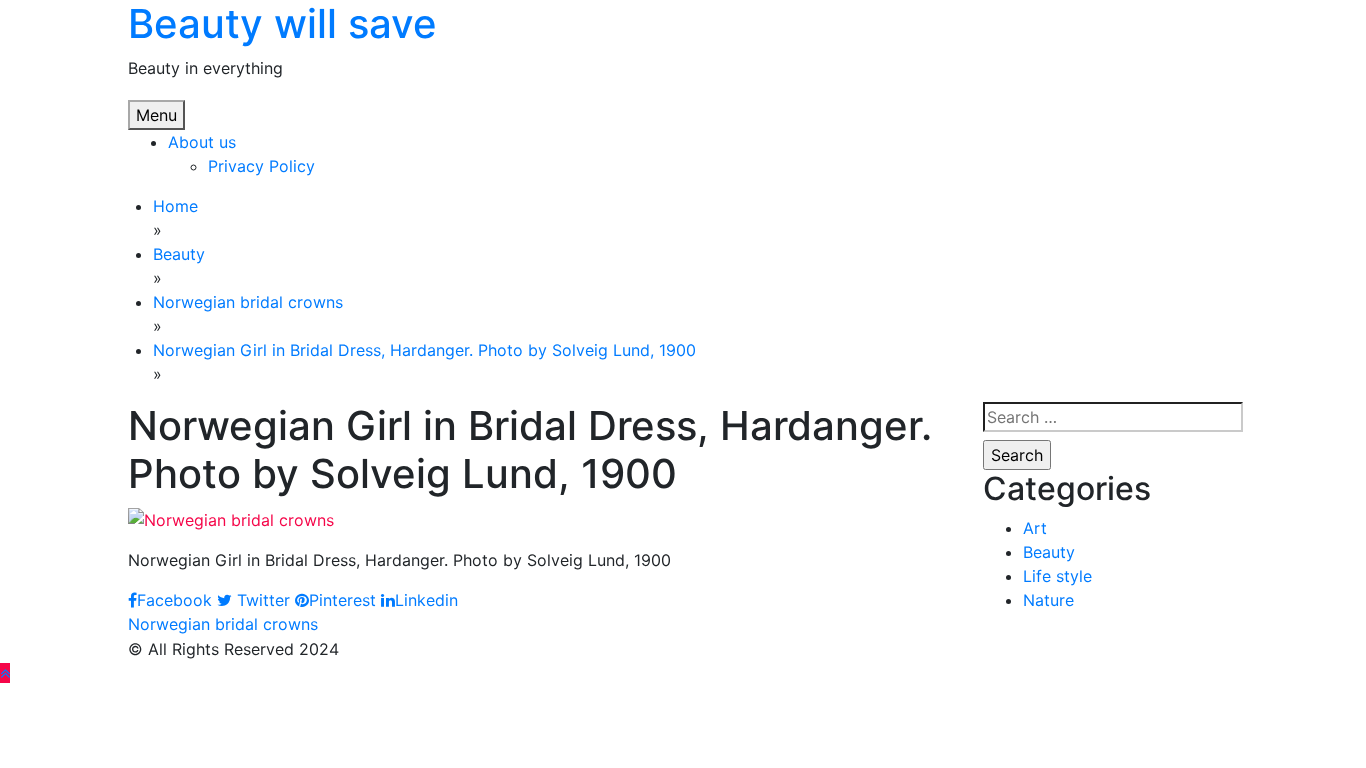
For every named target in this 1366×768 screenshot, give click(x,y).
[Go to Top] (5, 673)
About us (202, 142)
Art (1035, 528)
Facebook (174, 600)
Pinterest (342, 600)
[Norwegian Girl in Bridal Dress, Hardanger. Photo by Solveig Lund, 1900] (231, 518)
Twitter (261, 600)
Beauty (1049, 552)
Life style (1057, 576)
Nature (1048, 600)
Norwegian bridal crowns (223, 624)
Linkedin (426, 600)
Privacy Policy (261, 166)
